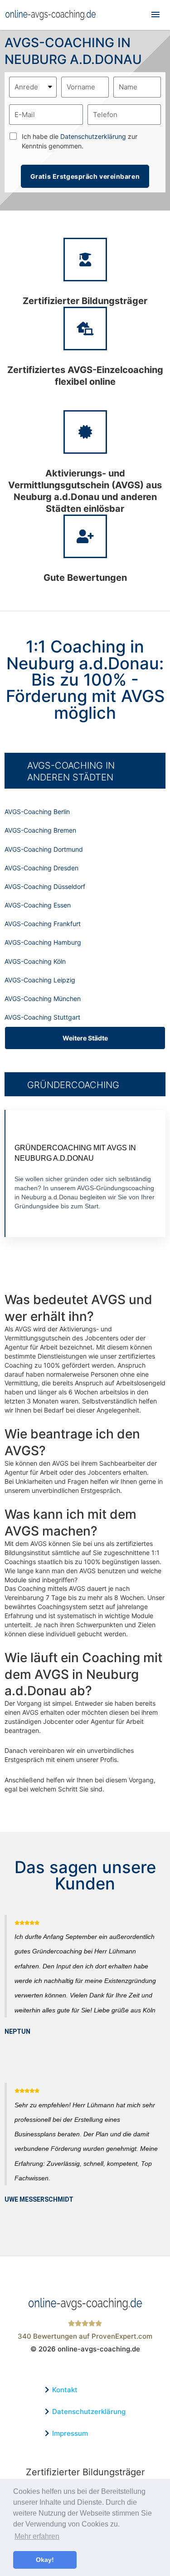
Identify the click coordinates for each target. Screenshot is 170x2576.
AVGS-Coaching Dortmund (44, 849)
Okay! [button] (45, 2560)
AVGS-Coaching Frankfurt (43, 924)
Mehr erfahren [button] (37, 2536)
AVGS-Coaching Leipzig (40, 980)
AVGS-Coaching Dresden (41, 868)
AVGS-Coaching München (43, 999)
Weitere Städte (85, 1038)
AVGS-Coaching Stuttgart (42, 1017)
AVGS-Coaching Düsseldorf (45, 886)
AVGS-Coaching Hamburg (43, 942)
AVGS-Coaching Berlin (37, 812)
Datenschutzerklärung (93, 136)
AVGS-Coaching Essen (38, 905)
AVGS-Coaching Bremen (40, 830)
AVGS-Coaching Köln (35, 961)
